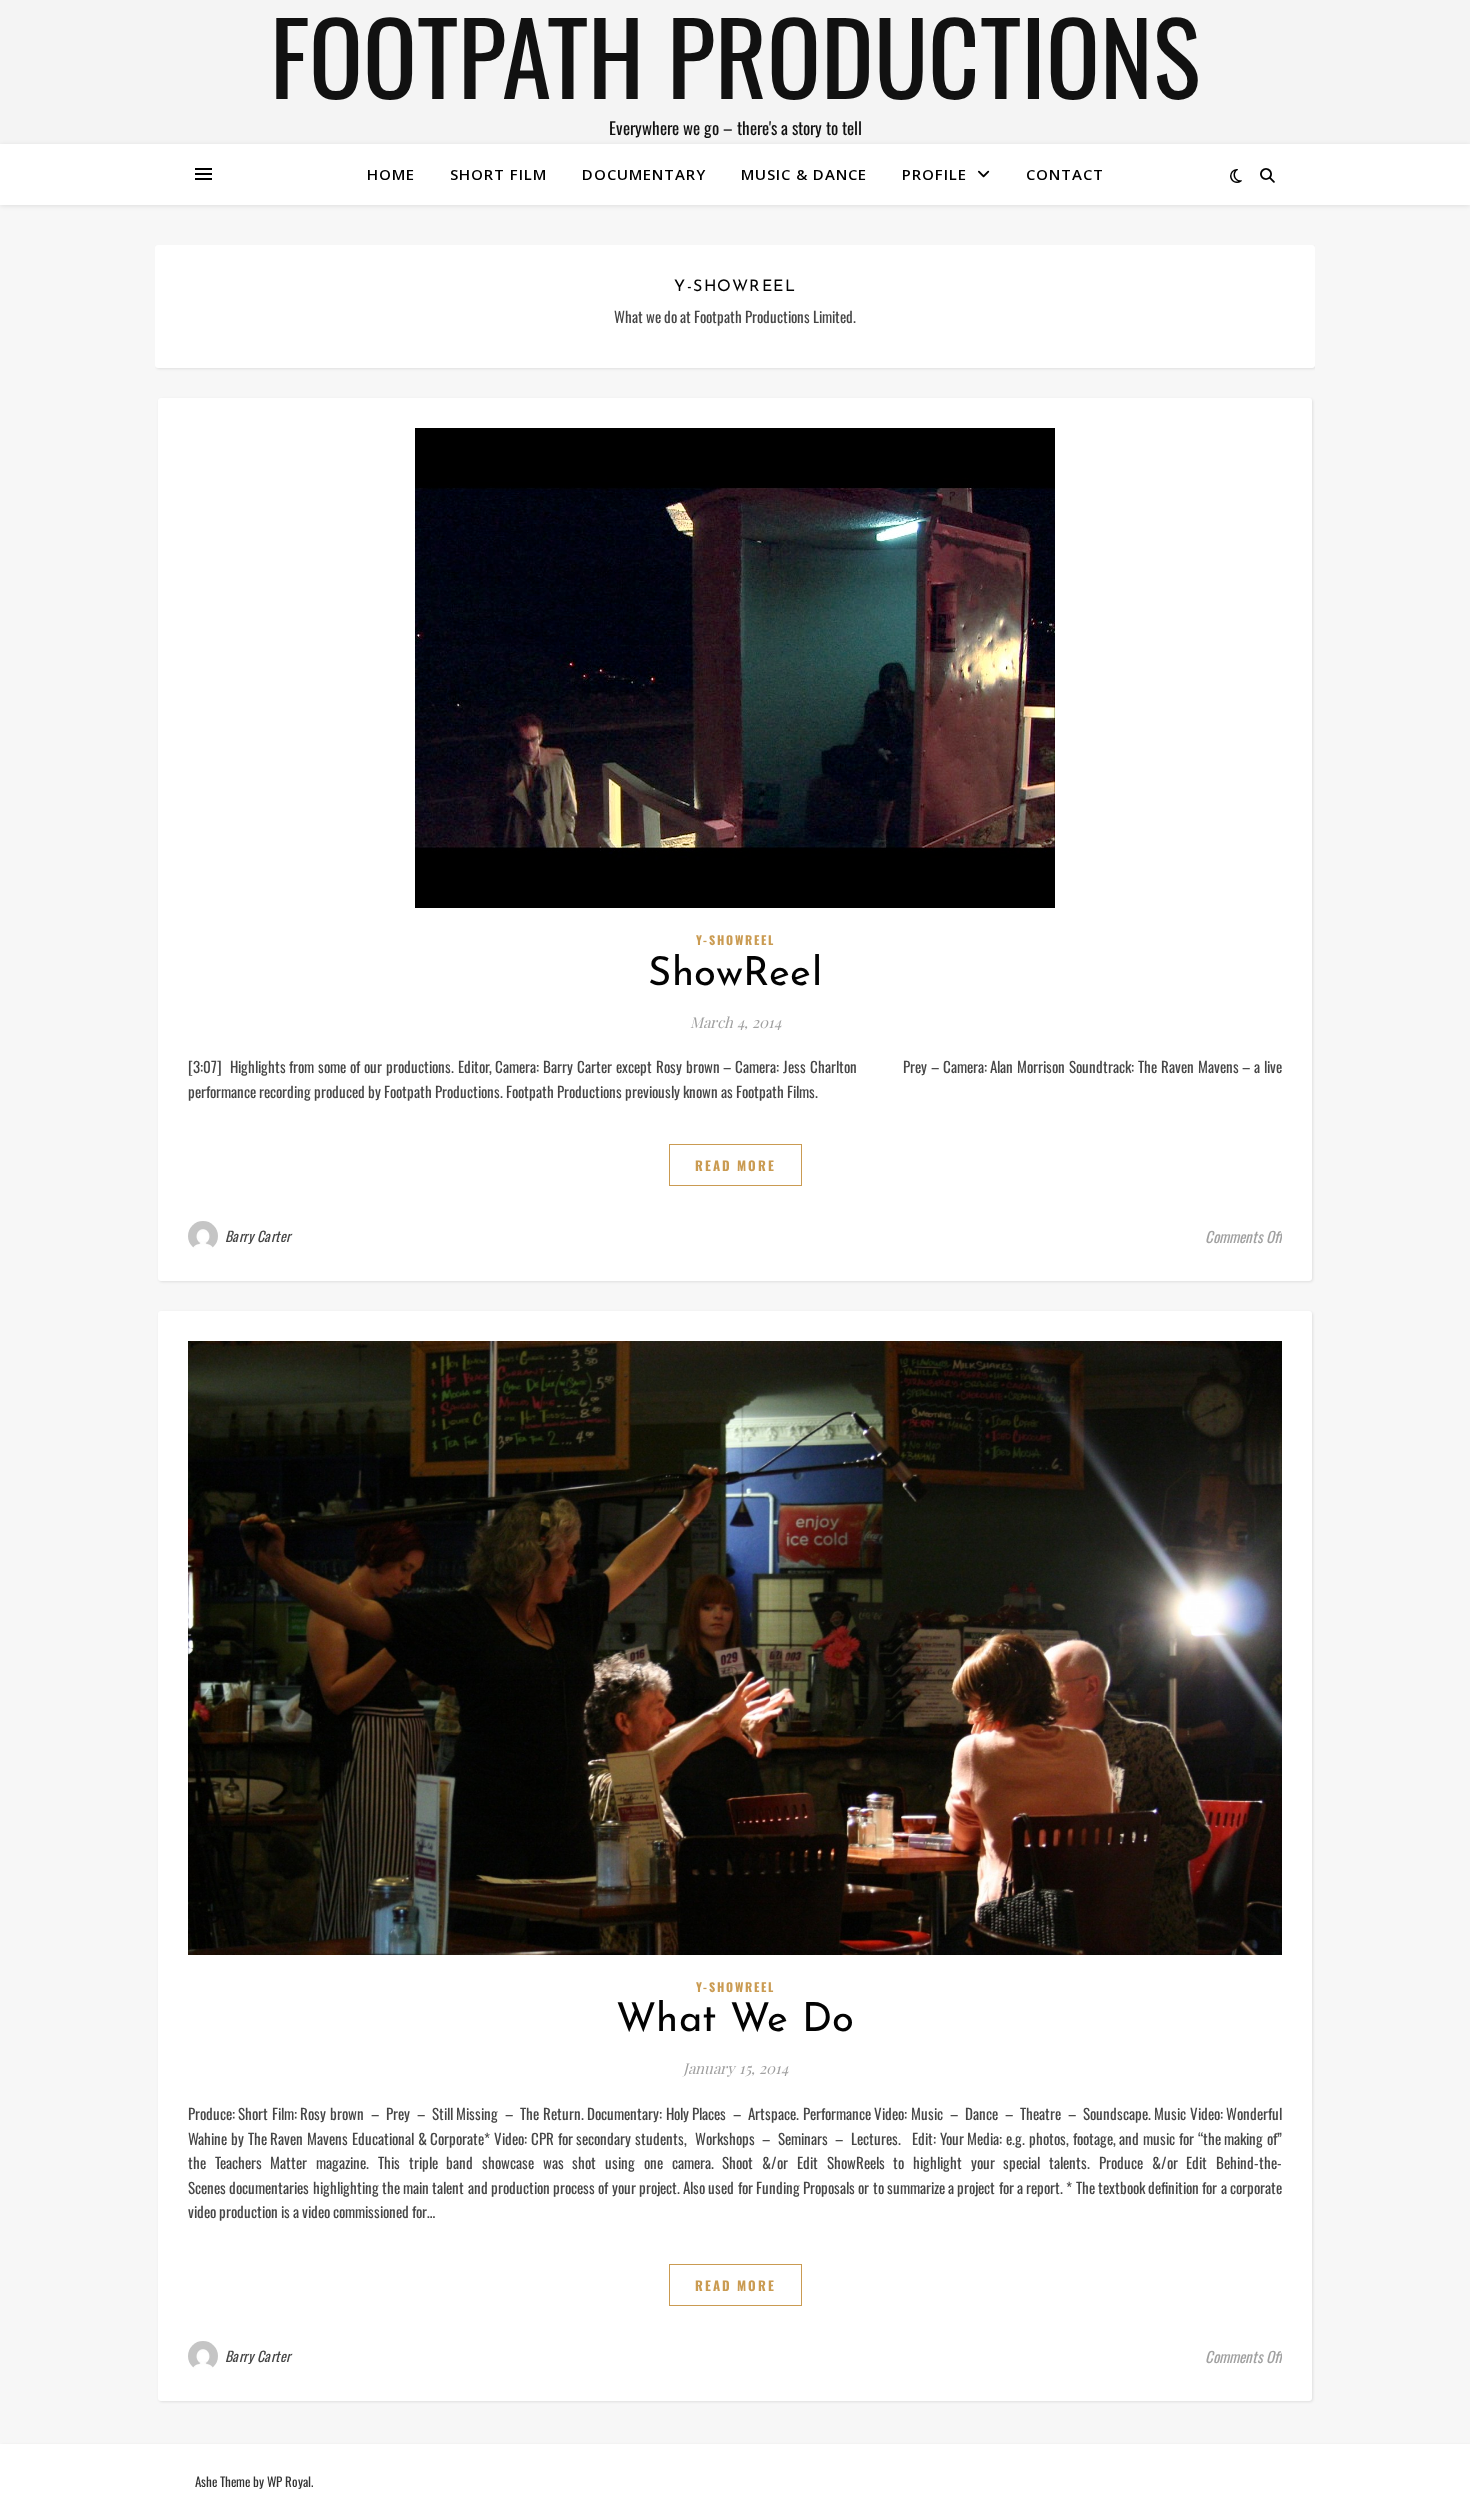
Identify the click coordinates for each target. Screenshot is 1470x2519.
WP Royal (289, 2481)
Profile (934, 174)
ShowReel (735, 975)
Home (391, 174)
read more (735, 1165)
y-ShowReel (735, 939)
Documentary (644, 174)
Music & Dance (804, 174)
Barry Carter (258, 1235)
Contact (1065, 174)
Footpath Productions (735, 54)
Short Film (498, 174)
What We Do (735, 2021)
